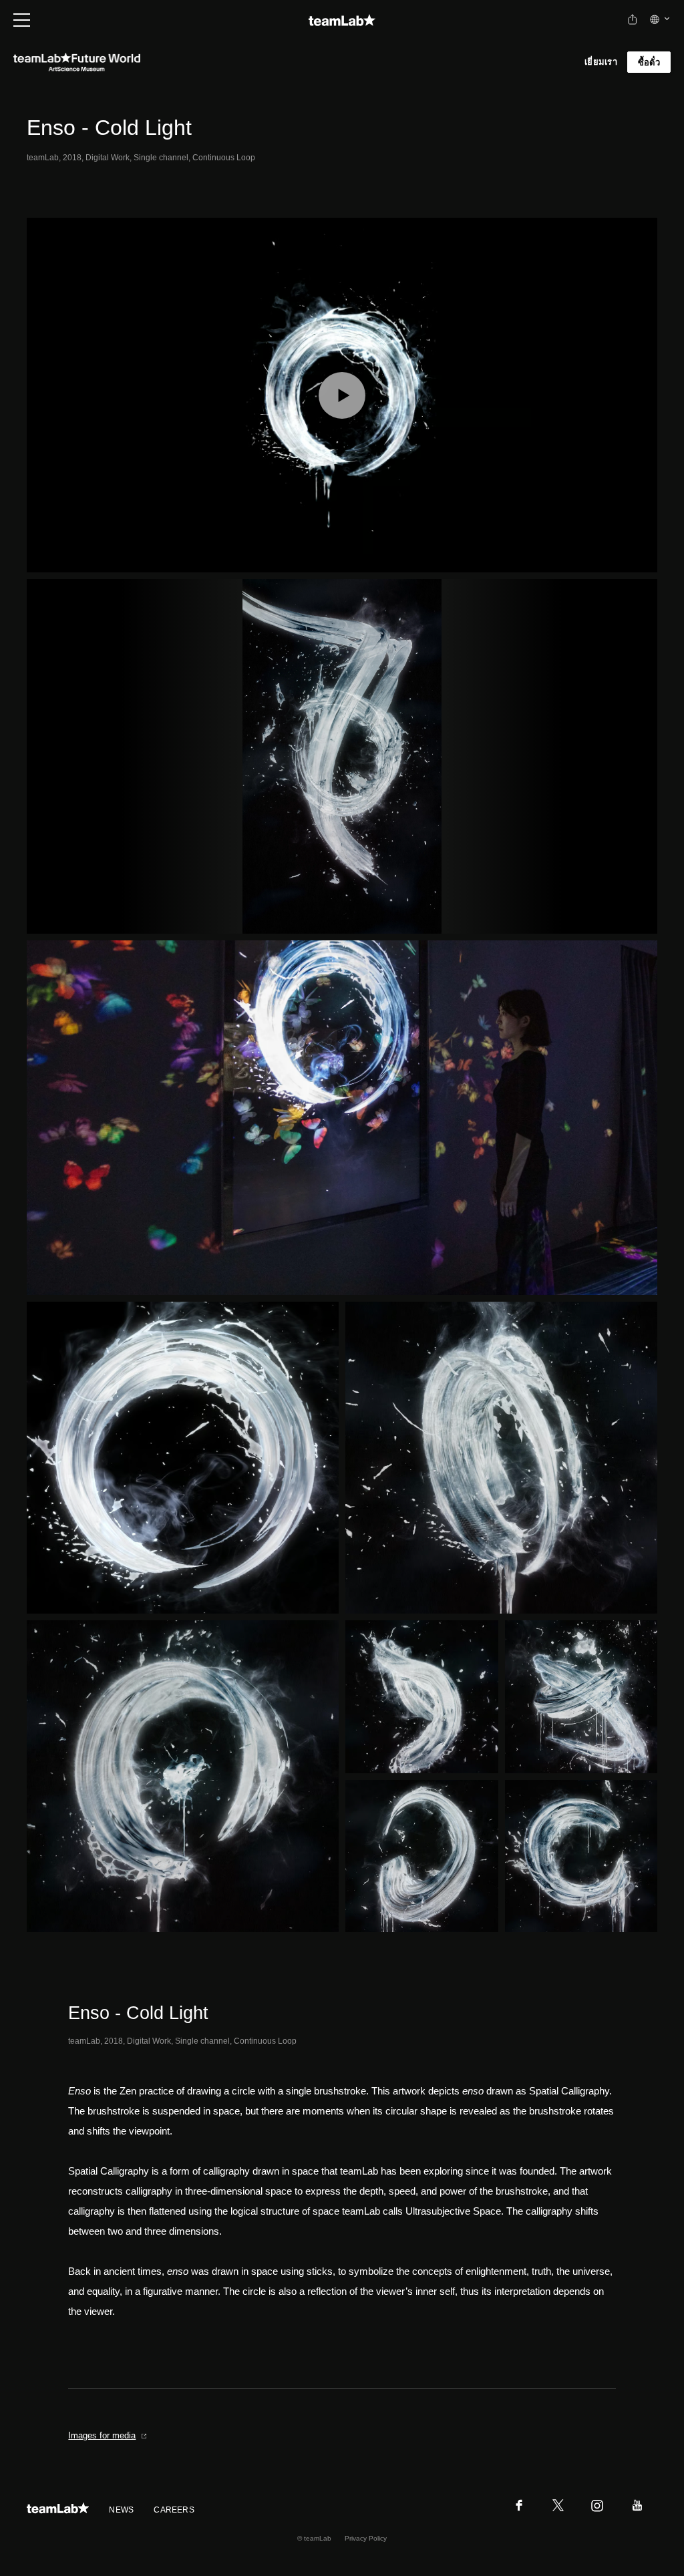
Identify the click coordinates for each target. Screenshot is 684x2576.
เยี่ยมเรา (601, 62)
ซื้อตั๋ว (649, 62)
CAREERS (174, 2510)
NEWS (121, 2510)
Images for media (102, 2435)
